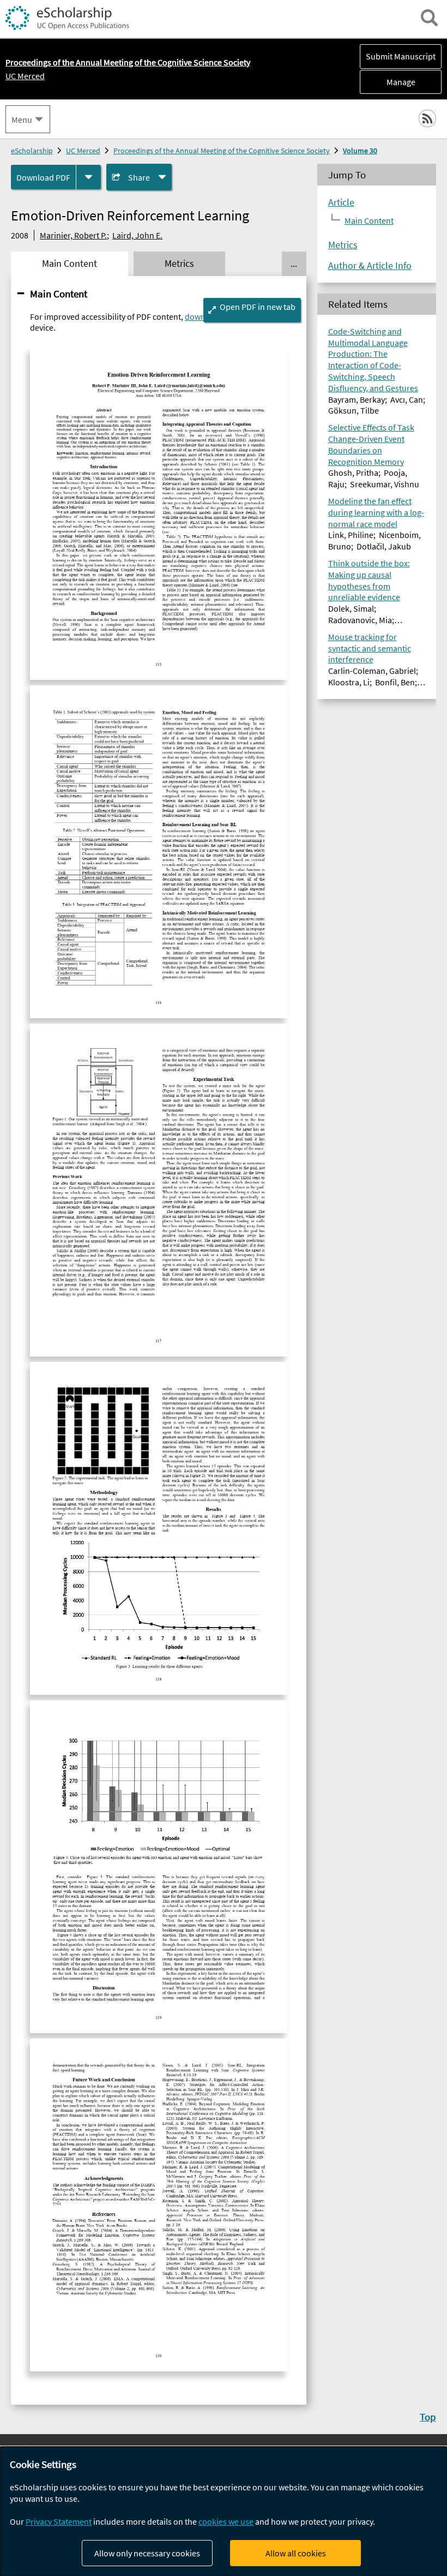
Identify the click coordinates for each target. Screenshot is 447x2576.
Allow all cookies (296, 2553)
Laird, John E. (137, 235)
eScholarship (32, 151)
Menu (22, 119)
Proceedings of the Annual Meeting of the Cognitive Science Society (222, 151)
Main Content (59, 294)
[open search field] (429, 18)
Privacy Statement (59, 2521)
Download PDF (43, 177)
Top (428, 2417)
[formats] (89, 177)
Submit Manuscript (401, 56)
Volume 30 (360, 151)
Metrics (343, 245)
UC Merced (25, 76)
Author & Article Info (370, 266)
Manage (388, 82)
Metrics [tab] (179, 264)
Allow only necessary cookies (147, 2553)
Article (341, 202)
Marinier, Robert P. (73, 235)
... (294, 264)
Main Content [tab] (70, 264)
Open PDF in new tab (258, 307)
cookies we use (226, 2521)
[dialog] (224, 2511)
